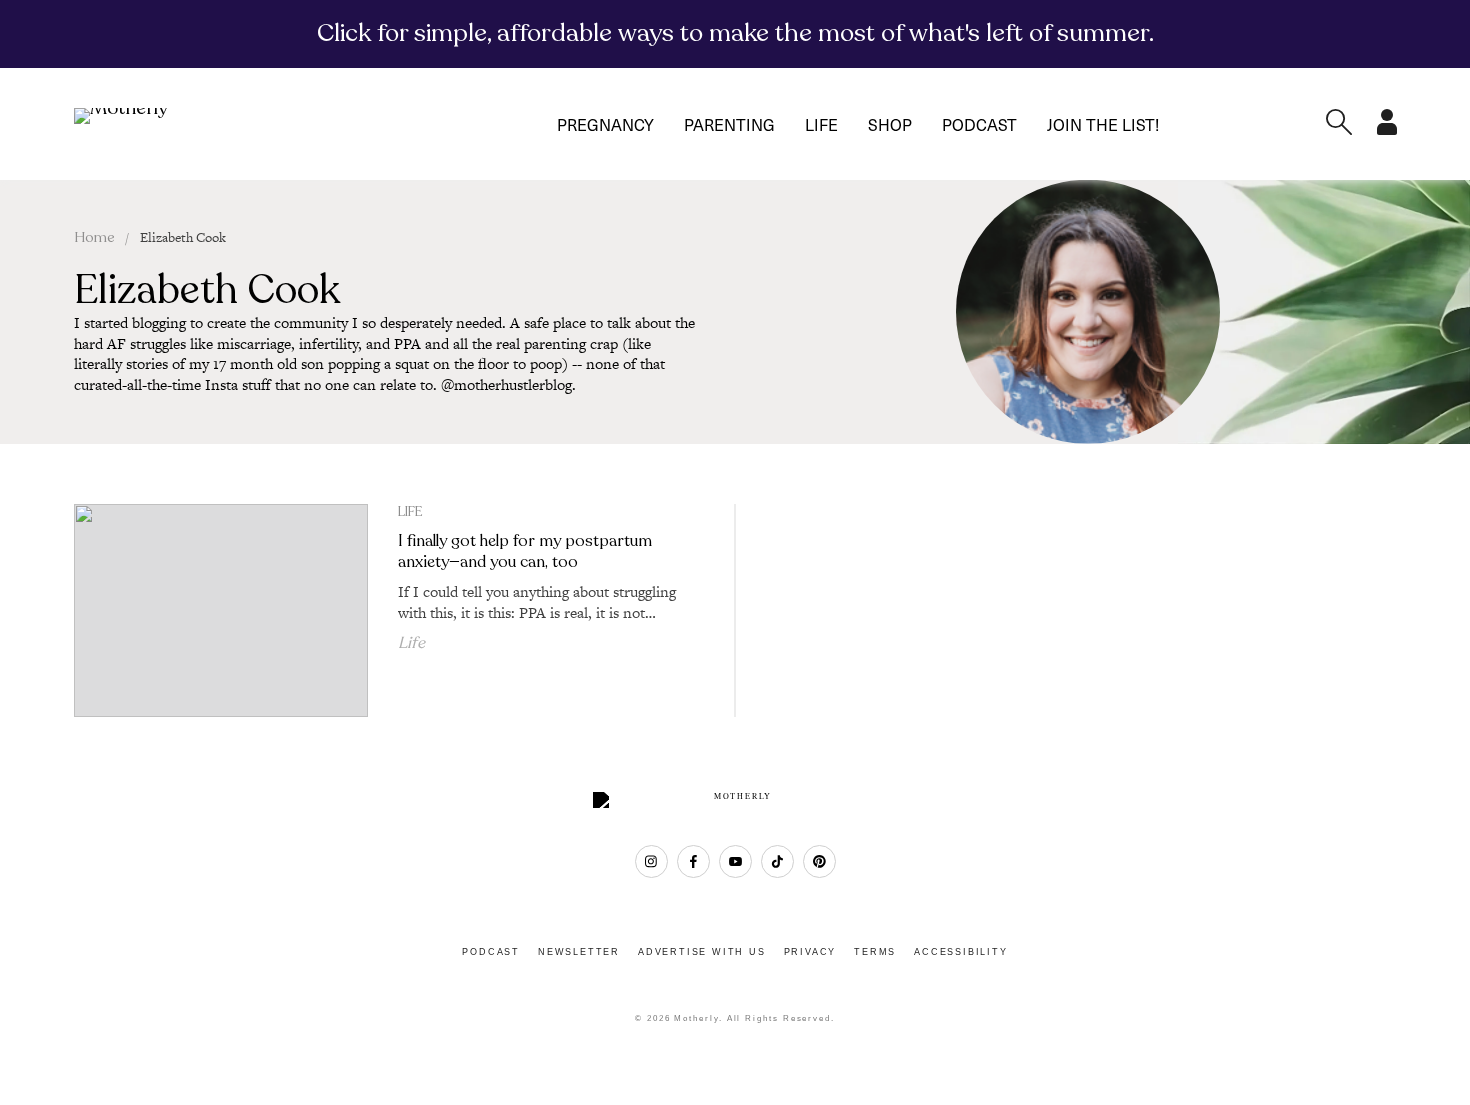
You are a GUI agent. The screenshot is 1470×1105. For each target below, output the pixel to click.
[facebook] (693, 861)
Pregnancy (605, 124)
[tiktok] (777, 861)
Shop (890, 124)
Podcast (979, 124)
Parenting (729, 124)
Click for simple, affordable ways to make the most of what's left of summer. (735, 33)
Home (94, 237)
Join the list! (1103, 124)
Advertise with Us (702, 952)
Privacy (810, 952)
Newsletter (579, 952)
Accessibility (960, 952)
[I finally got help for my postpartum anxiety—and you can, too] (221, 610)
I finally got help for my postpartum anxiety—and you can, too (525, 551)
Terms (875, 952)
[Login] (1387, 129)
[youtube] (735, 861)
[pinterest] (819, 861)
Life (821, 124)
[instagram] (651, 861)
